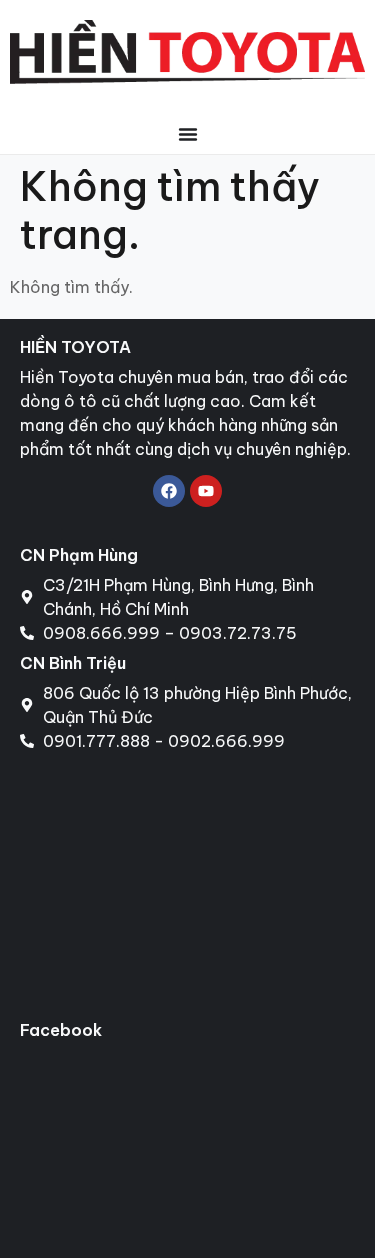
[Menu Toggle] (188, 134)
